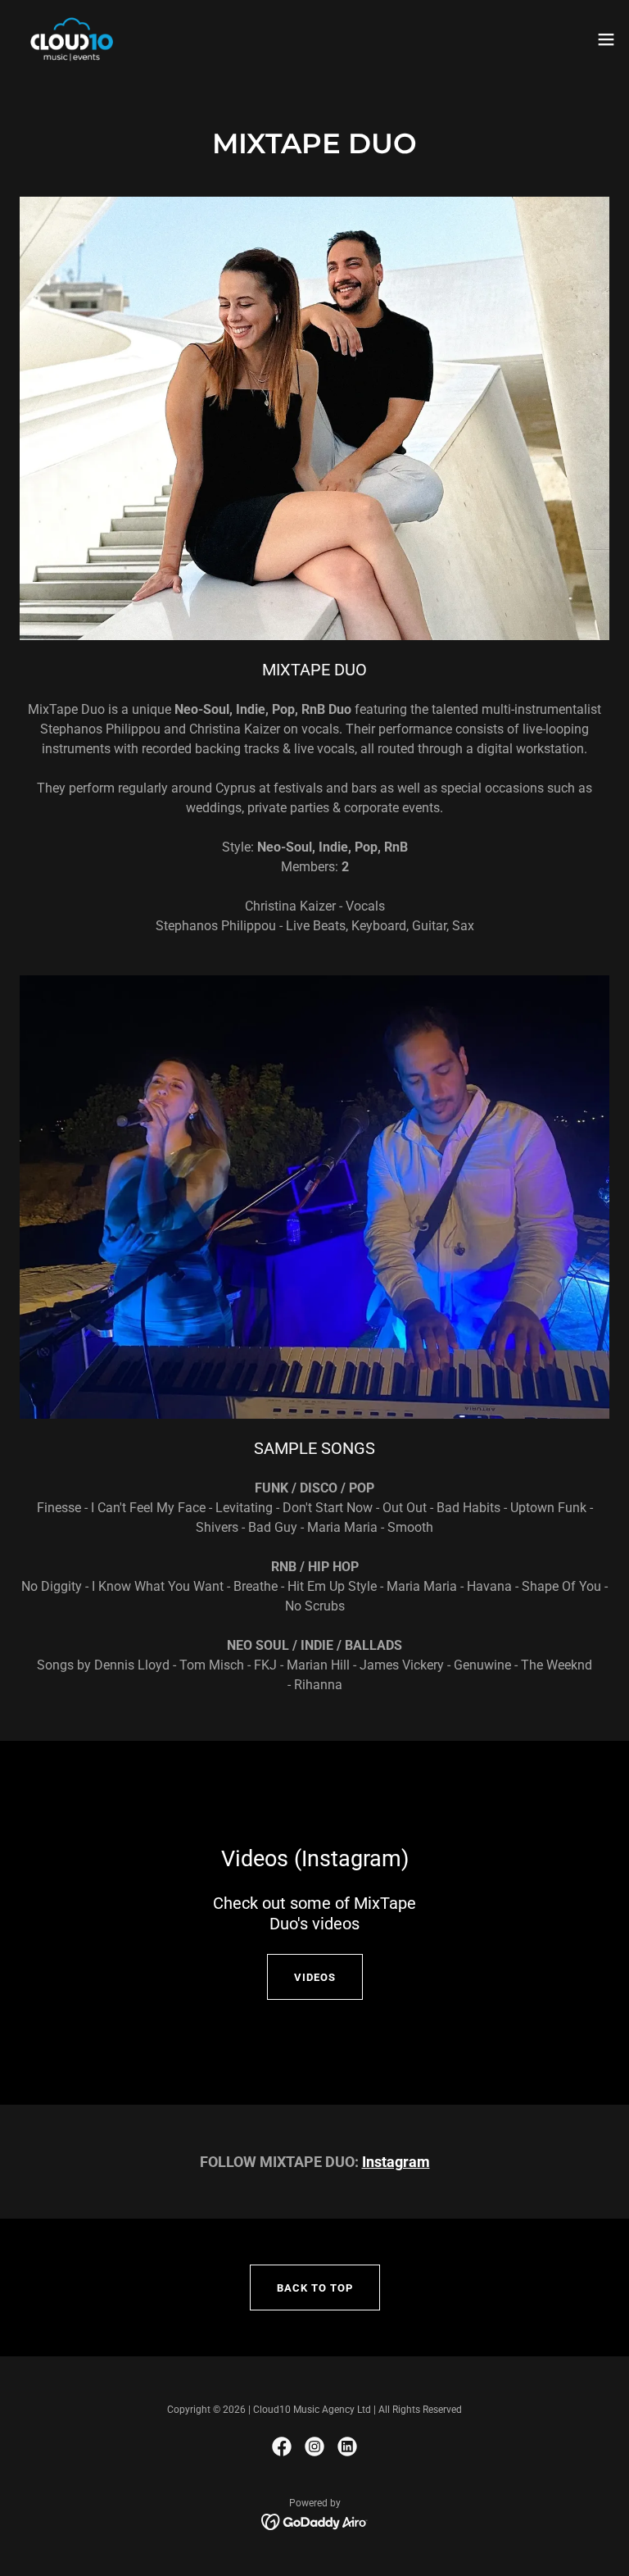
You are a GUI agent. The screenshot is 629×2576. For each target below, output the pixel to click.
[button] (606, 39)
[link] (72, 39)
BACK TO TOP (315, 2288)
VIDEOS (315, 1977)
